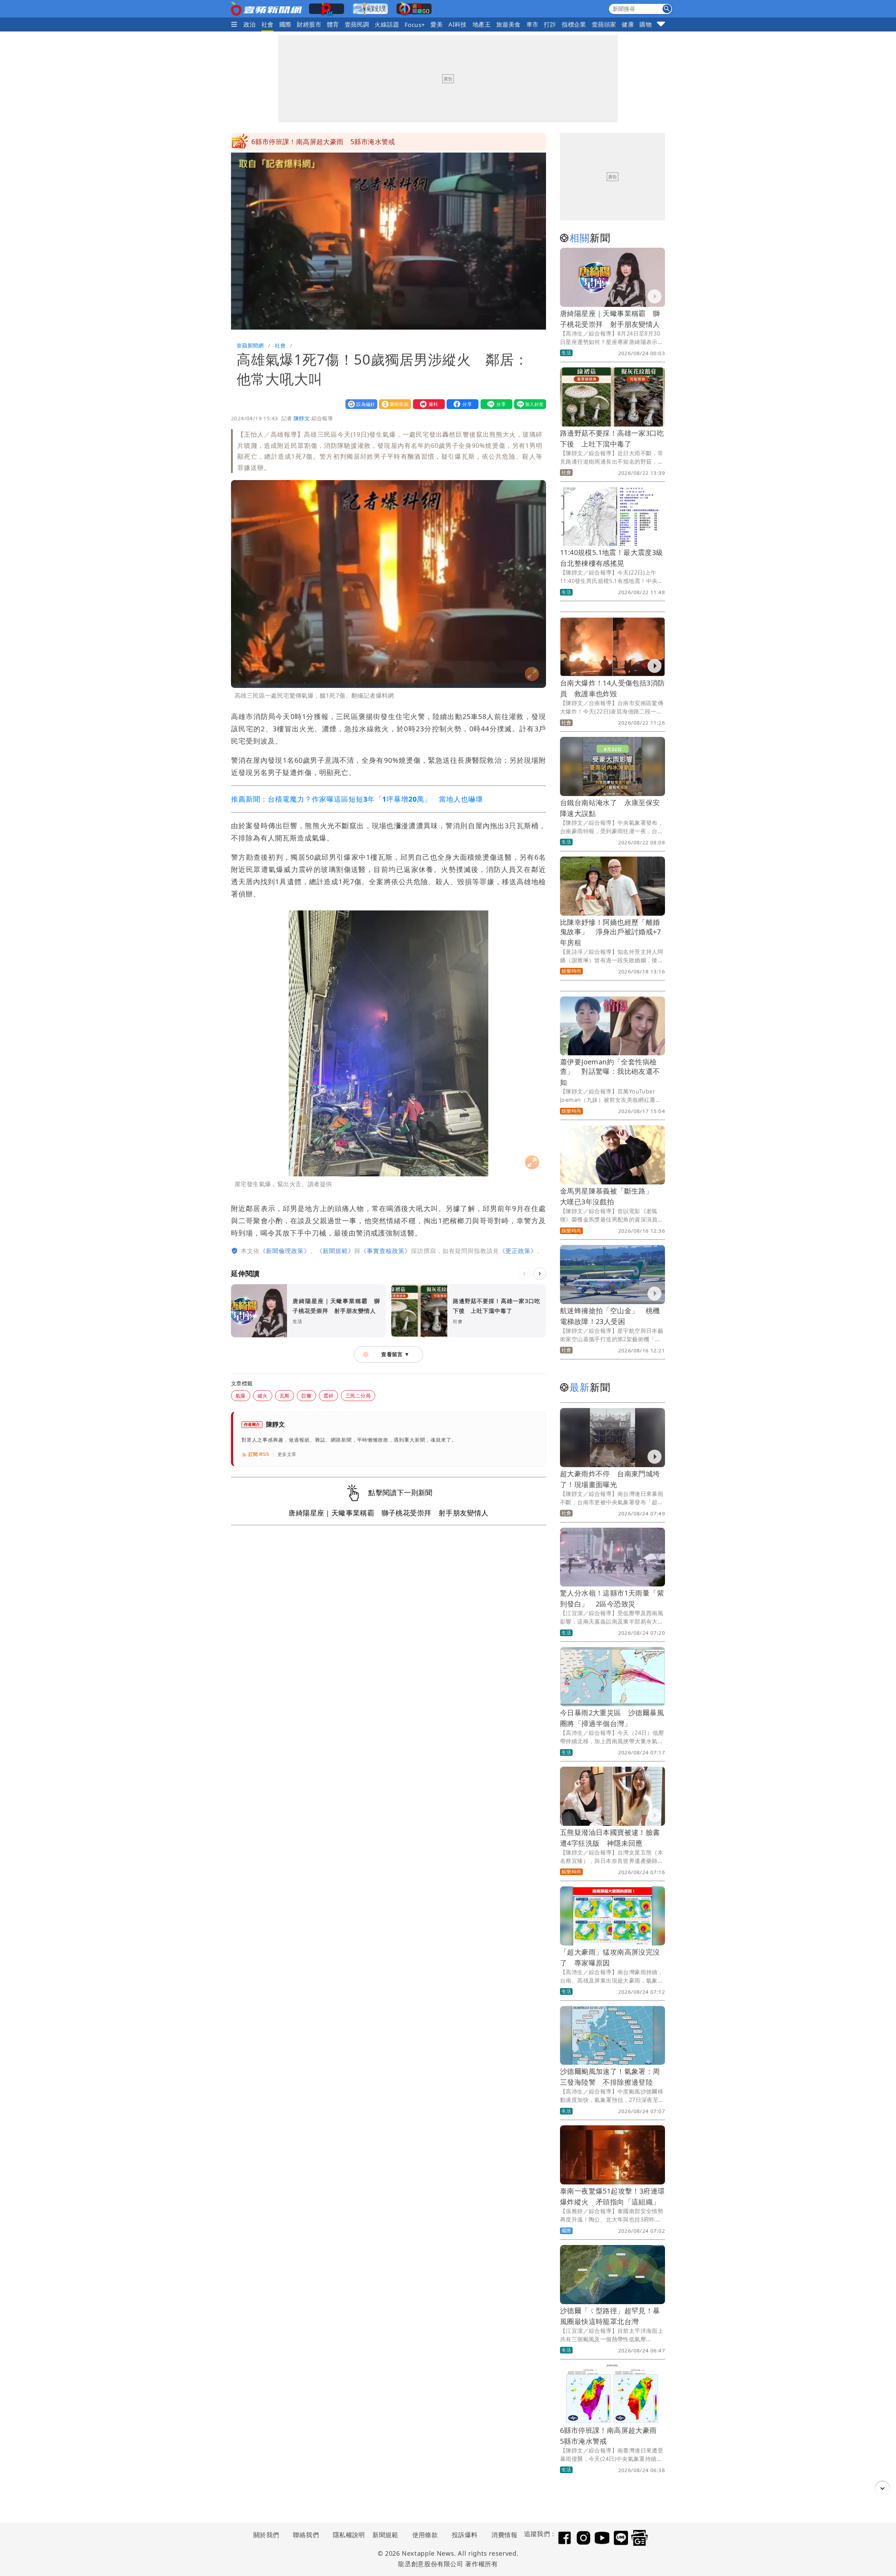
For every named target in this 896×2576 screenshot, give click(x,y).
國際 (285, 24)
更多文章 (287, 1454)
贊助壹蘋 (393, 404)
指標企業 (574, 24)
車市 (533, 24)
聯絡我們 (306, 2535)
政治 (250, 24)
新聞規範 (385, 2535)
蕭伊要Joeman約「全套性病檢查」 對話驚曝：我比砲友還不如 (610, 1072)
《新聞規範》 (335, 1251)
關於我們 (266, 2535)
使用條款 (425, 2535)
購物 (646, 24)
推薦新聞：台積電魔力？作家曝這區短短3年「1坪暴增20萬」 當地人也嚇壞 (357, 799)
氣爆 (241, 1396)
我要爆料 (427, 404)
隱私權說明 (346, 2535)
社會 (268, 24)
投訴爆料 (465, 2535)
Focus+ (415, 25)
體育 (333, 24)
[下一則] (540, 1274)
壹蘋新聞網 (250, 345)
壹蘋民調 (357, 24)
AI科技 (458, 24)
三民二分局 (358, 1396)
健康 (628, 24)
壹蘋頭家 (604, 24)
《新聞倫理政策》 (285, 1251)
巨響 (306, 1396)
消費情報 (504, 2535)
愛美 (437, 24)
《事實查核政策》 (386, 1251)
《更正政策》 (518, 1251)
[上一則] (524, 1274)
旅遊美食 (509, 24)
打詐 (550, 24)
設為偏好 (360, 404)
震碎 (328, 1396)
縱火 (263, 1396)
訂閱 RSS (259, 1454)
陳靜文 (302, 418)
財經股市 (309, 24)
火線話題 (387, 24)
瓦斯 (285, 1396)
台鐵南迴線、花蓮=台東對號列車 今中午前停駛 (325, 142)
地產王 (482, 24)
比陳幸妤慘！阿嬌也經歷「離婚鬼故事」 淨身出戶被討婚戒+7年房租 (610, 932)
